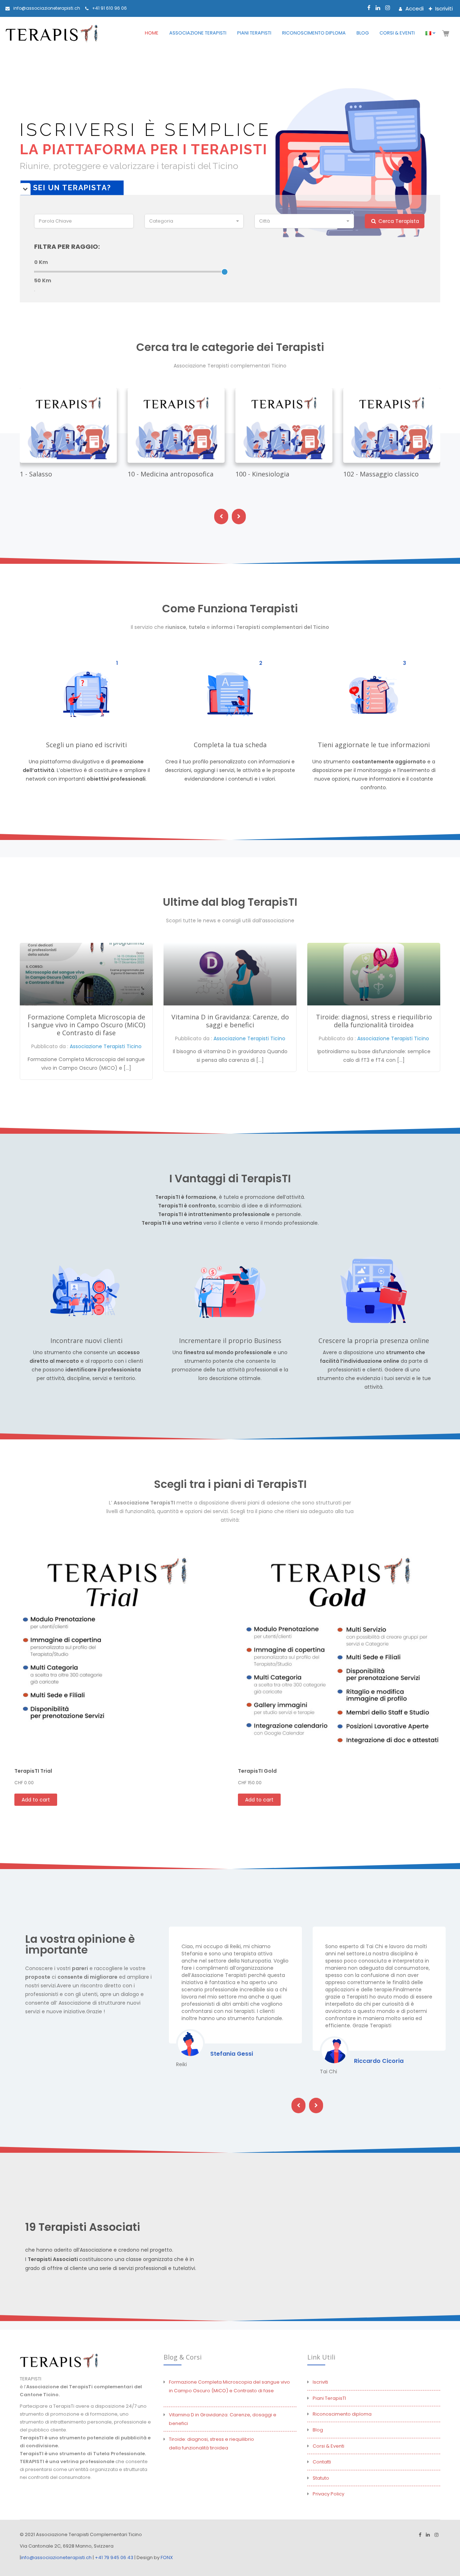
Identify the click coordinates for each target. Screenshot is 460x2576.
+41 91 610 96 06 (109, 8)
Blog (363, 33)
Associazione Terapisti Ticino (106, 1046)
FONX (167, 2557)
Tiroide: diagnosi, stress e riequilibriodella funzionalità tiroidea (374, 1021)
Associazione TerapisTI (198, 33)
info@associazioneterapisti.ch (47, 8)
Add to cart (36, 1800)
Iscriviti (443, 8)
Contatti (322, 2462)
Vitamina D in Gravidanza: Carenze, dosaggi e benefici (230, 1021)
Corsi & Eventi (397, 33)
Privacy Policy (328, 2494)
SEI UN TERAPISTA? (72, 188)
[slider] (225, 272)
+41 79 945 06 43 (114, 2557)
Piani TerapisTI (254, 33)
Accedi (414, 8)
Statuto (321, 2478)
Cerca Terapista (398, 221)
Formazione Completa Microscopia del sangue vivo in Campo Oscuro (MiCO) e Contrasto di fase (86, 1025)
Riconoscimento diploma (314, 33)
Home (152, 33)
